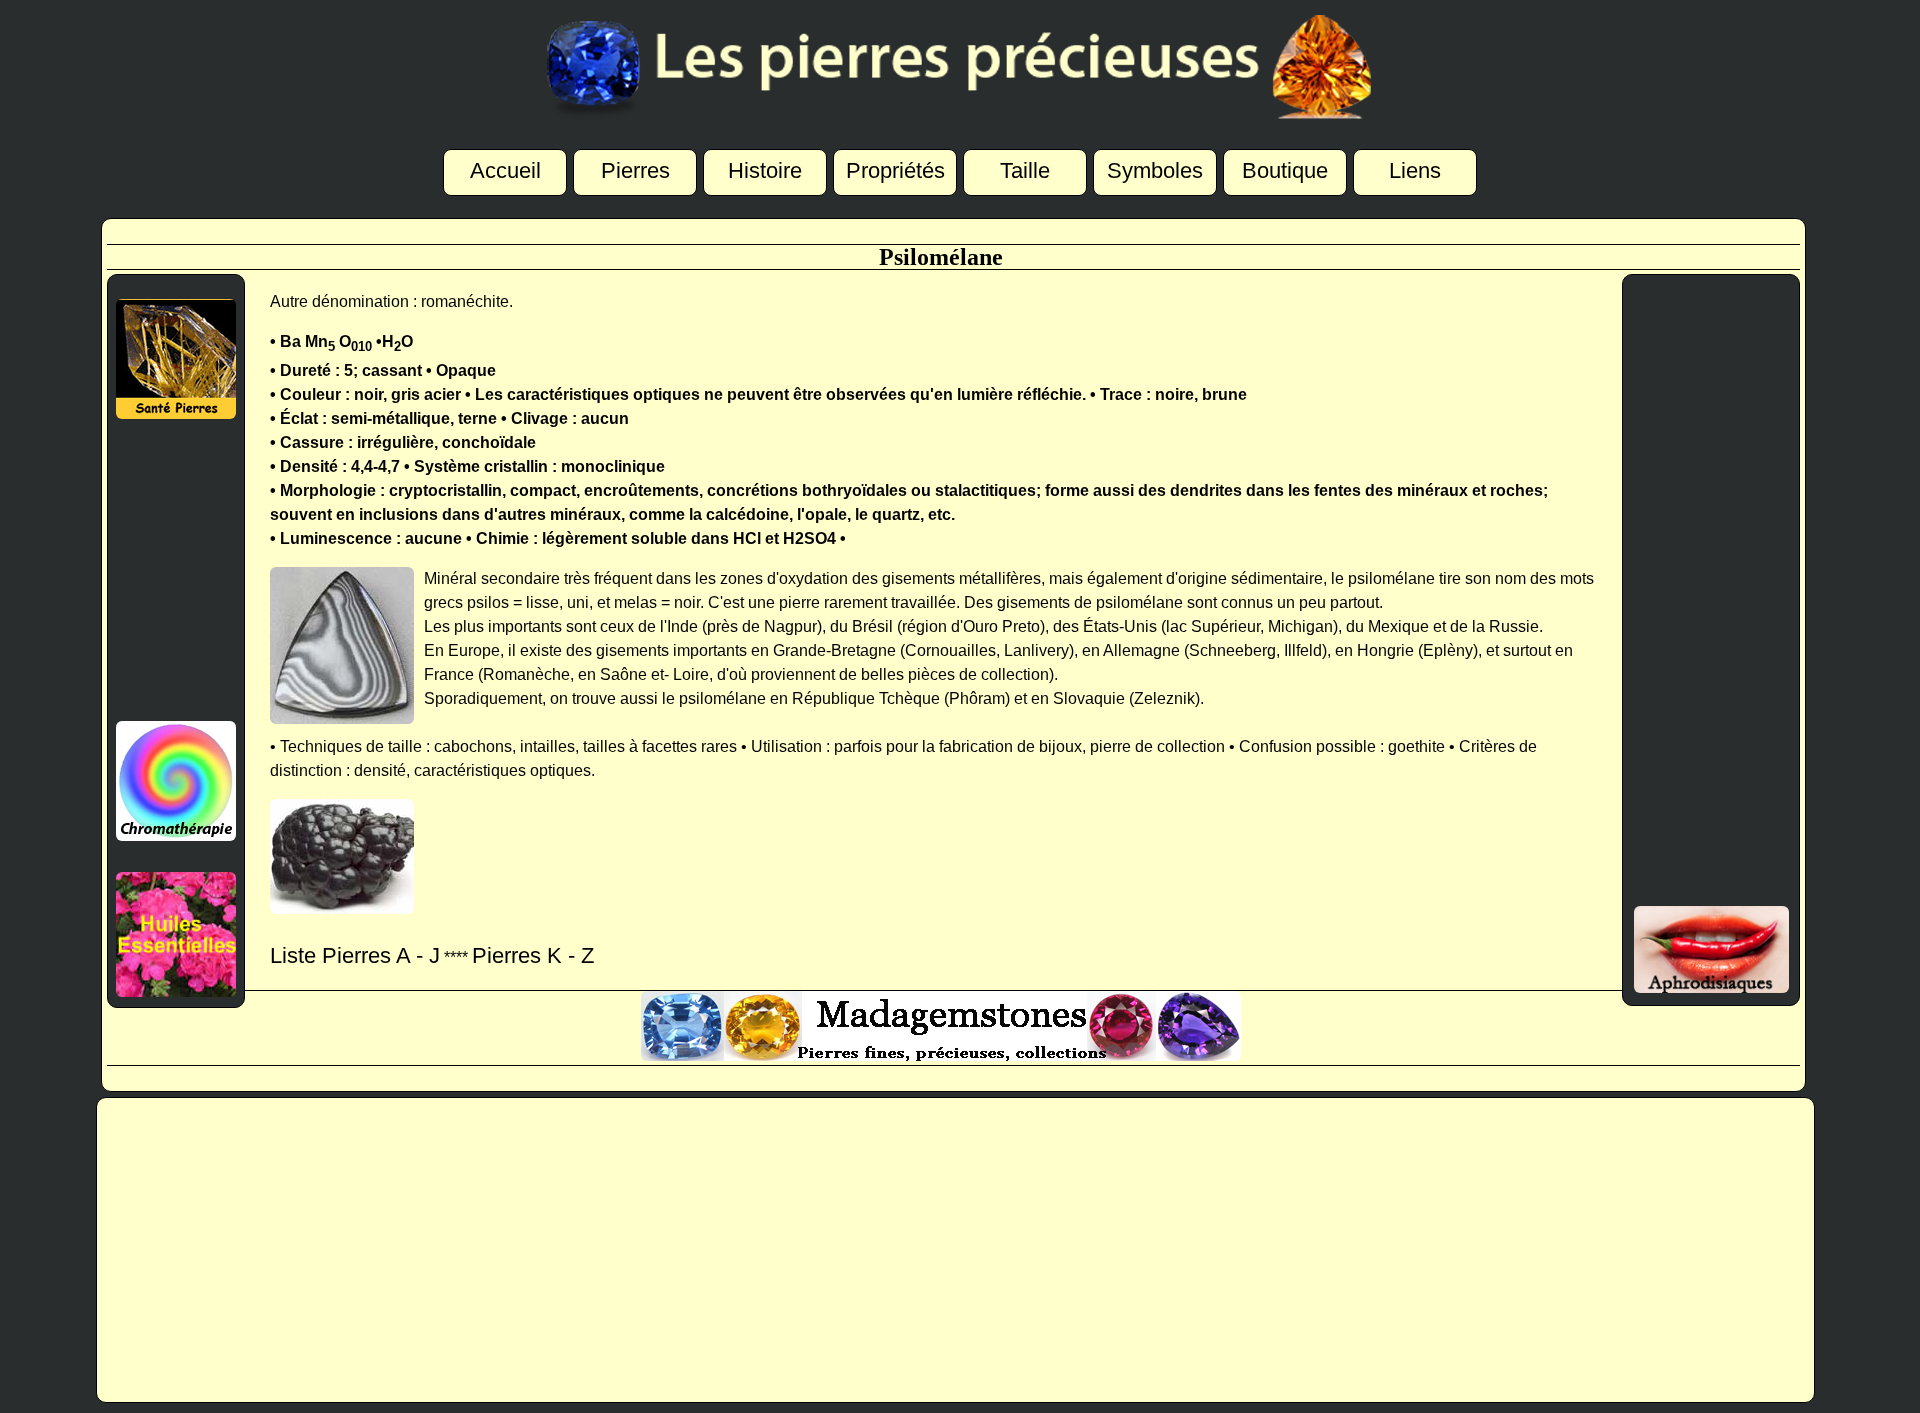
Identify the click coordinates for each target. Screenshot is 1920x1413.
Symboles (1155, 171)
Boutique (1285, 171)
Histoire (765, 171)
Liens (1415, 171)
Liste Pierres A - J (355, 955)
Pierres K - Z (533, 955)
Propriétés (895, 171)
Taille (1025, 171)
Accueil (505, 170)
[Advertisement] (176, 570)
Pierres (635, 171)
